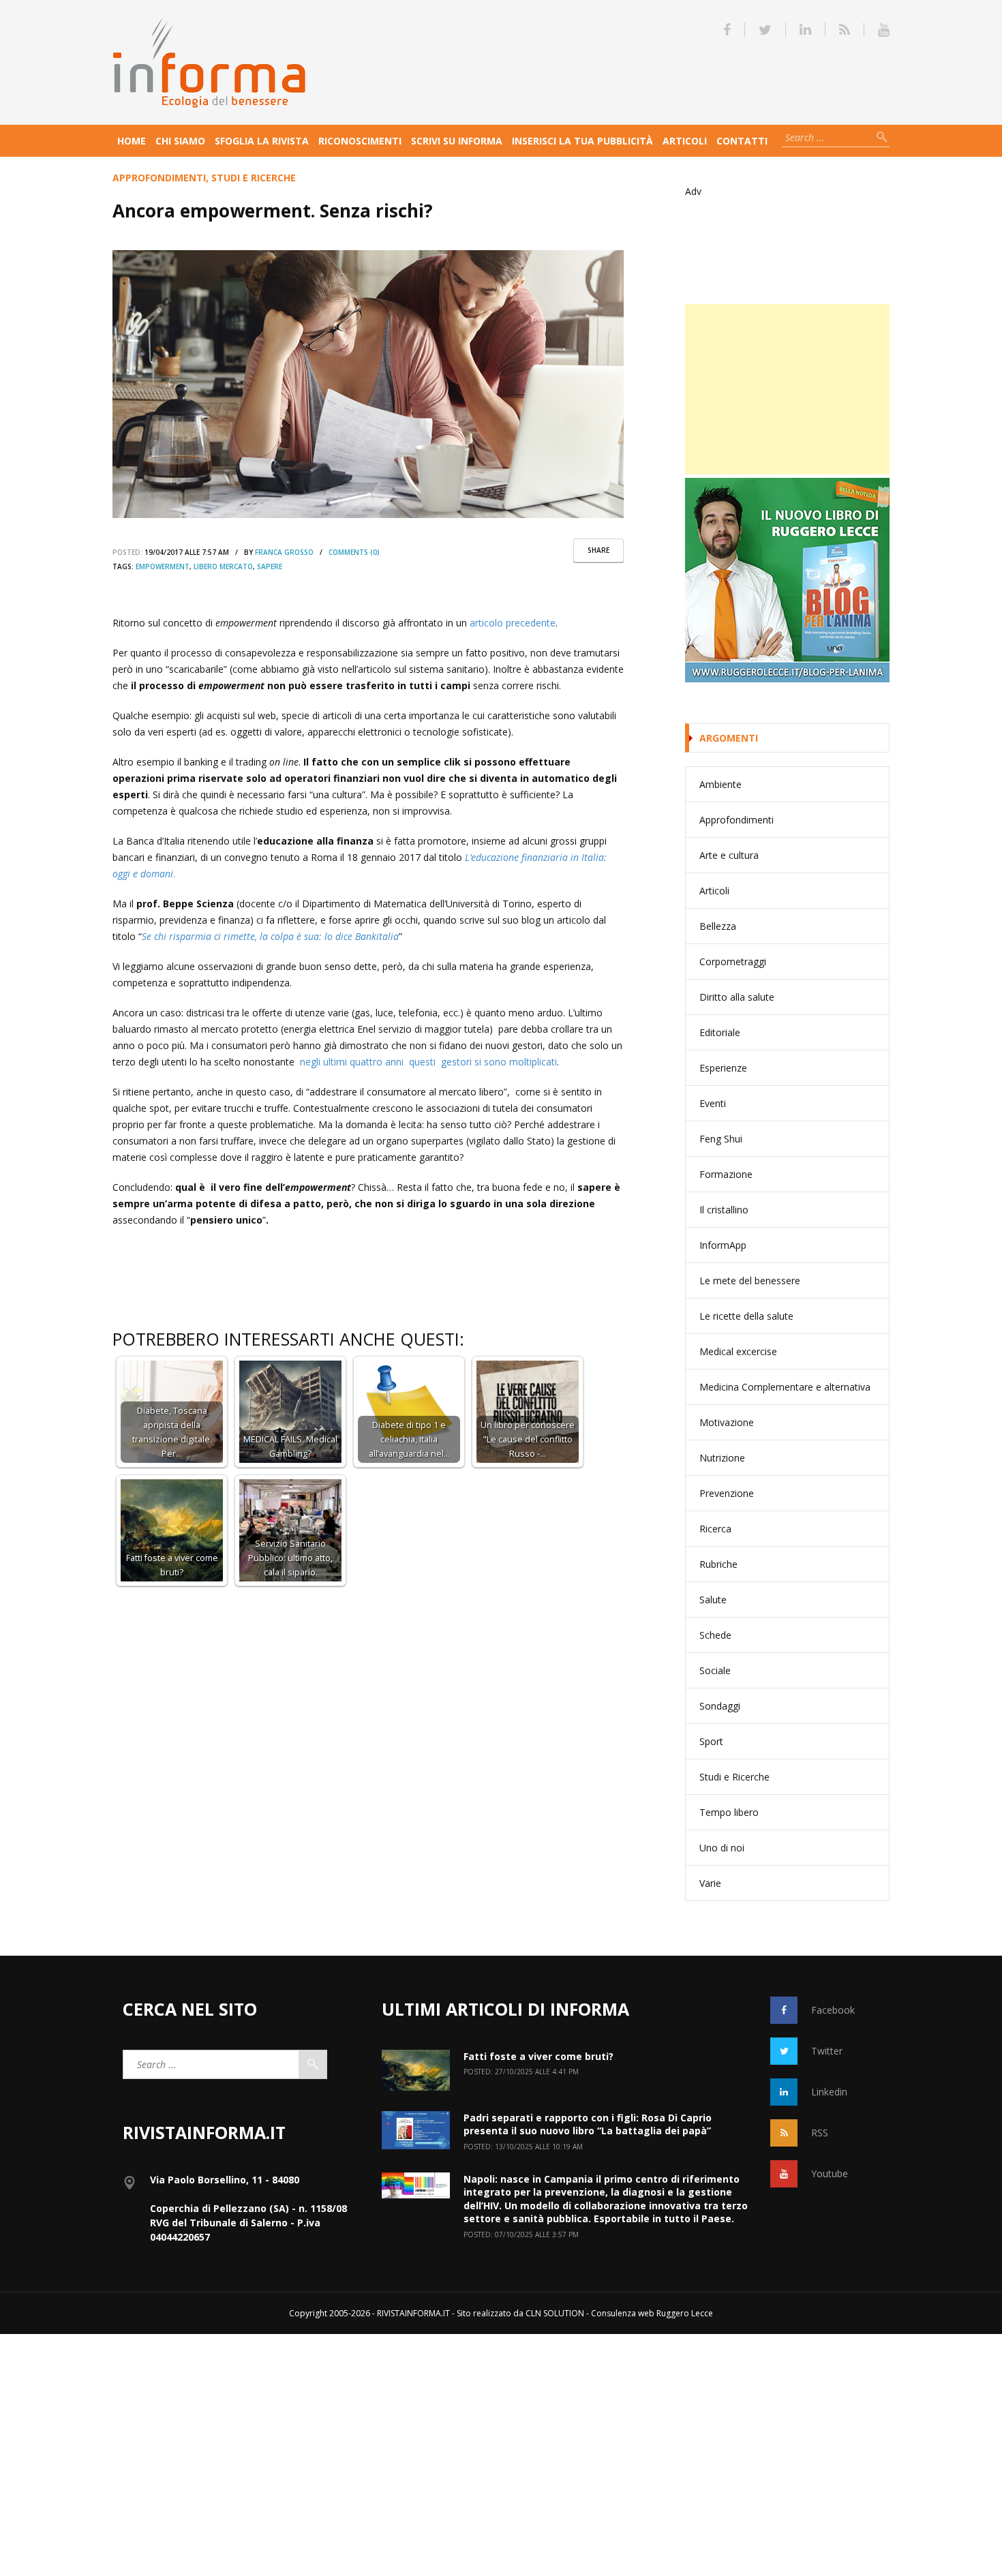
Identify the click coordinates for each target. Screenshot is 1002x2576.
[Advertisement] (787, 389)
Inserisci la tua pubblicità (582, 141)
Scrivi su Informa (457, 141)
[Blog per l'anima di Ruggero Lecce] (787, 580)
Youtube (830, 2173)
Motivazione (727, 1422)
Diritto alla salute (737, 997)
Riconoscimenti (360, 141)
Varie (710, 1883)
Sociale (715, 1670)
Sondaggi (720, 1706)
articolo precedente (513, 623)
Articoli (685, 141)
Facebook (833, 2010)
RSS (820, 2133)
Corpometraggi (733, 961)
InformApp (723, 1245)
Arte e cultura (729, 855)
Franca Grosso (284, 552)
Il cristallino (724, 1210)
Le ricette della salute (746, 1316)
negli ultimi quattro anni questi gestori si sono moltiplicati (428, 1062)
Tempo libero (729, 1812)
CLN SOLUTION (555, 2313)
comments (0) (354, 552)
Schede (715, 1635)
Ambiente (720, 784)
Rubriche (718, 1564)
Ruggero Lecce (685, 2313)
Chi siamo (180, 141)
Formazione (726, 1174)
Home (132, 141)
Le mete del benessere (750, 1281)
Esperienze (723, 1068)
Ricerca (715, 1529)
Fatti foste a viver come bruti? (538, 2056)
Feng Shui (721, 1139)
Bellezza (718, 926)
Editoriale (720, 1032)
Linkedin (829, 2092)
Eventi (713, 1103)
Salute (713, 1600)
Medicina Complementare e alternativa (785, 1387)
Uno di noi (722, 1848)
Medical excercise (738, 1351)
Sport (711, 1741)
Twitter (827, 2051)
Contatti (742, 141)
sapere (270, 566)
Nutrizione (722, 1458)
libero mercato (223, 566)
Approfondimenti (159, 178)
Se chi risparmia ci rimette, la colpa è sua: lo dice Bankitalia (270, 936)
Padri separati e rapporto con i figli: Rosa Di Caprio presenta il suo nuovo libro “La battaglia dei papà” (588, 2124)
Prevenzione (727, 1493)
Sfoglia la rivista (262, 141)
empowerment (163, 566)
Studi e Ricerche (254, 178)
